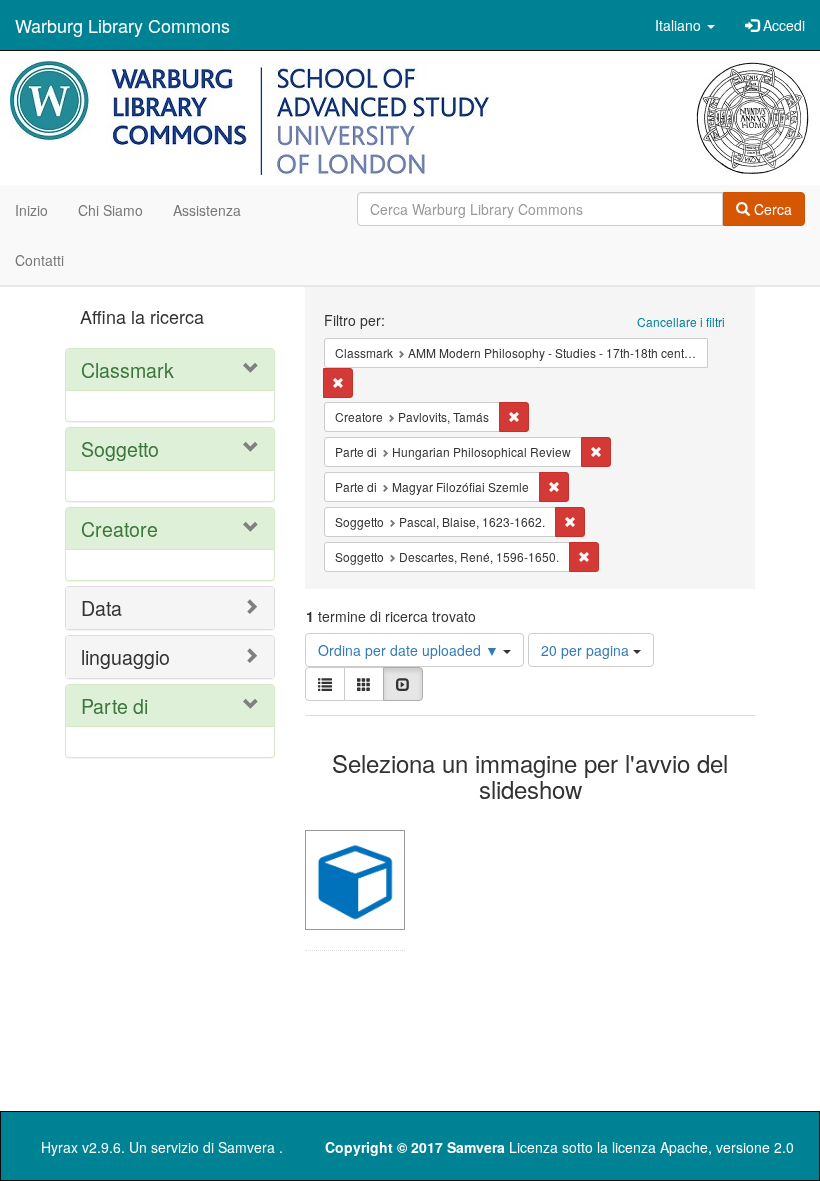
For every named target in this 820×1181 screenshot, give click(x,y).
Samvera (246, 1147)
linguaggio (125, 656)
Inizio (31, 210)
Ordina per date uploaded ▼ (410, 650)
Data (101, 607)
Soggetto (120, 448)
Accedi (782, 25)
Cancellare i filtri (681, 321)
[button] (685, 25)
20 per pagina (587, 650)
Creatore (119, 528)
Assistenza (207, 210)
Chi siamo (110, 210)
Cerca (771, 209)
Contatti (39, 260)
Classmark (127, 369)
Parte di (114, 705)
